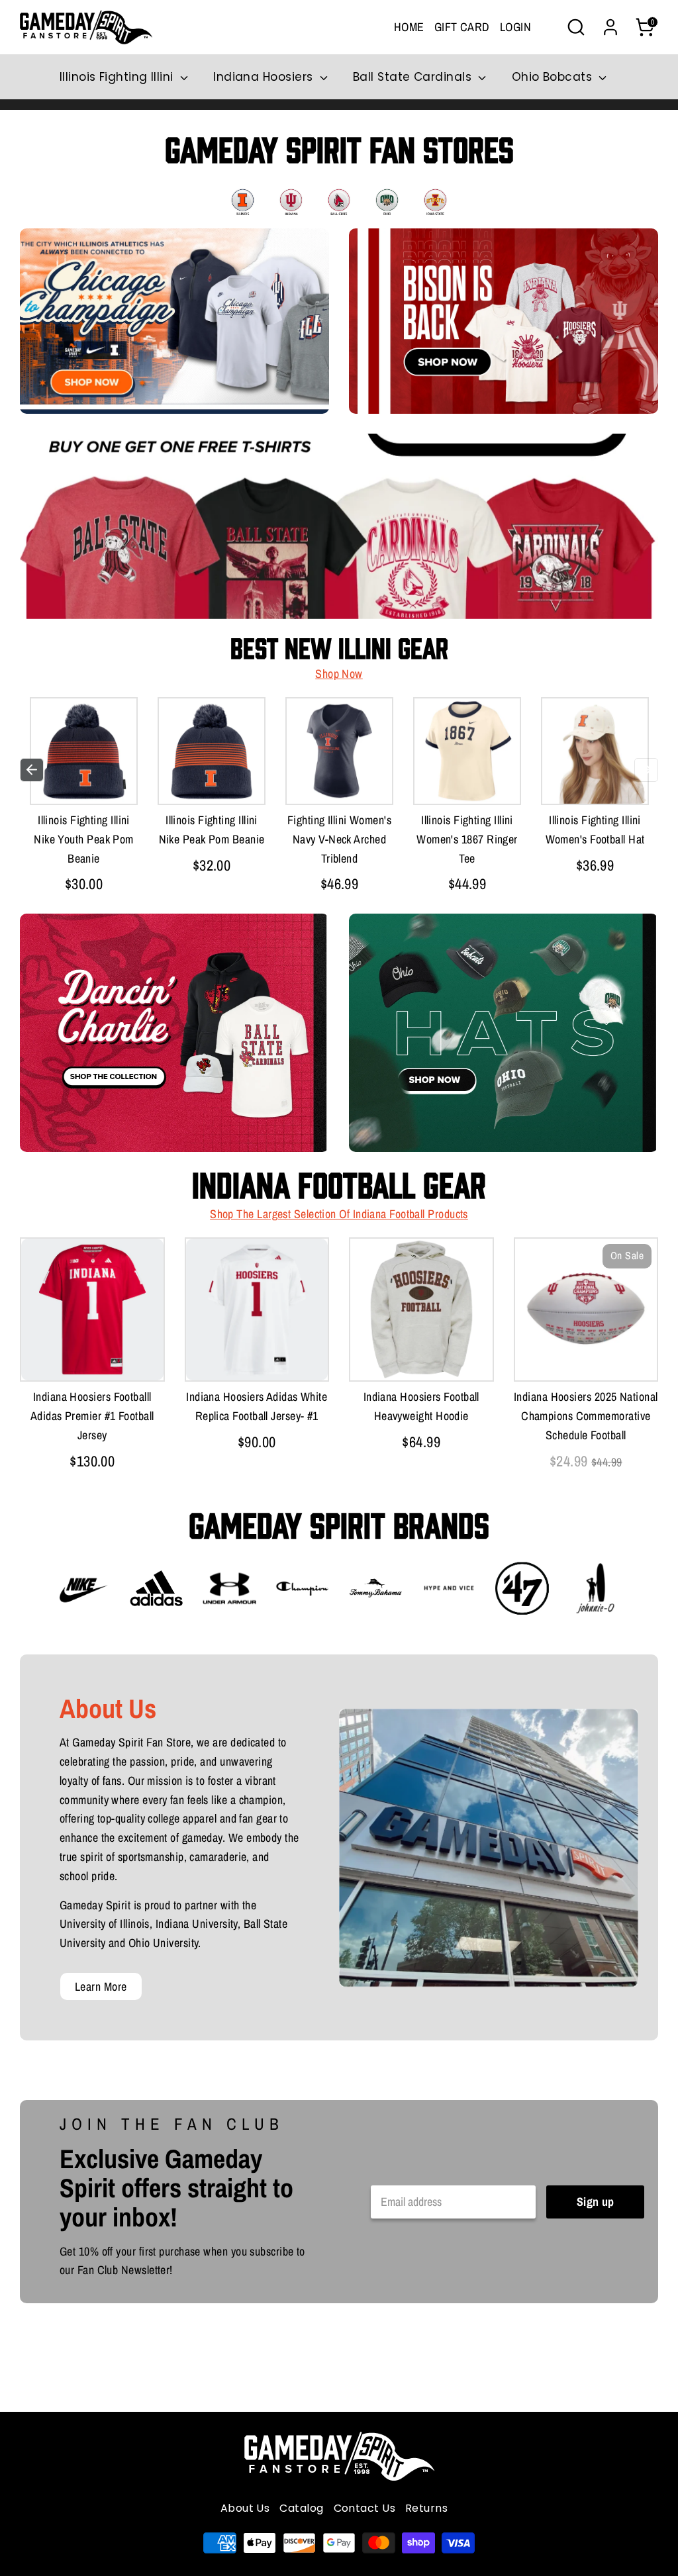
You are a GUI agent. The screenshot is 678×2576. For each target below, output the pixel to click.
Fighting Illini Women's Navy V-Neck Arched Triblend (339, 839)
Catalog (301, 2508)
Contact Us (365, 2508)
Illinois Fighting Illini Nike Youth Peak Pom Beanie (84, 839)
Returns (426, 2508)
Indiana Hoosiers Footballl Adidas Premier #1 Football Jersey (92, 1416)
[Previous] (32, 770)
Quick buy (87, 781)
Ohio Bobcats (554, 77)
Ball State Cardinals (414, 77)
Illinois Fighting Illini (118, 77)
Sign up (596, 2202)
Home (409, 27)
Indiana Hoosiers (265, 77)
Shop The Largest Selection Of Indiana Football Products (339, 1214)
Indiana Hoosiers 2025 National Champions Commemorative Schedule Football (586, 1416)
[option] (84, 799)
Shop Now (339, 674)
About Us (245, 2508)
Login (515, 27)
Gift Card (462, 27)
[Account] (610, 27)
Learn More (101, 1986)
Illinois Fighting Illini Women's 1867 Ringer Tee (467, 839)
